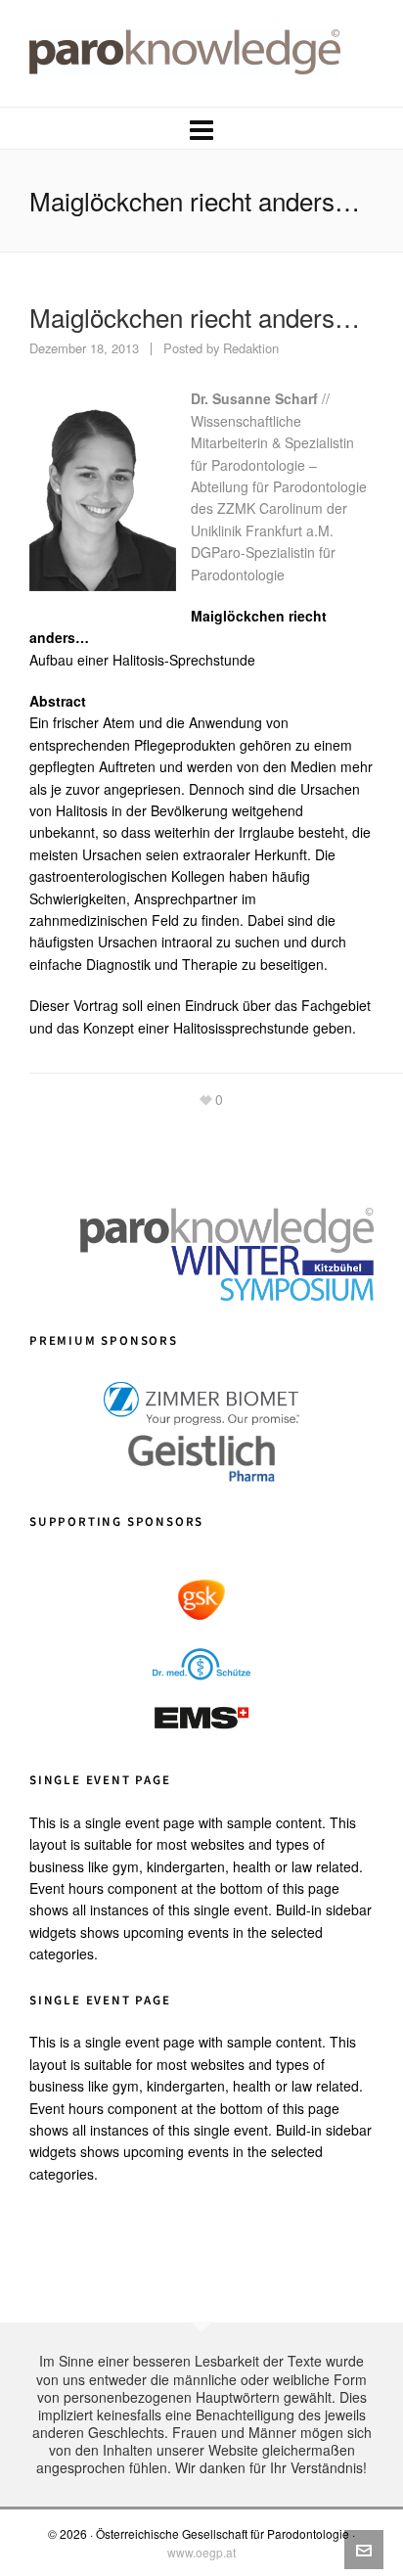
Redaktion (251, 348)
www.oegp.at (201, 2552)
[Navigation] (201, 128)
